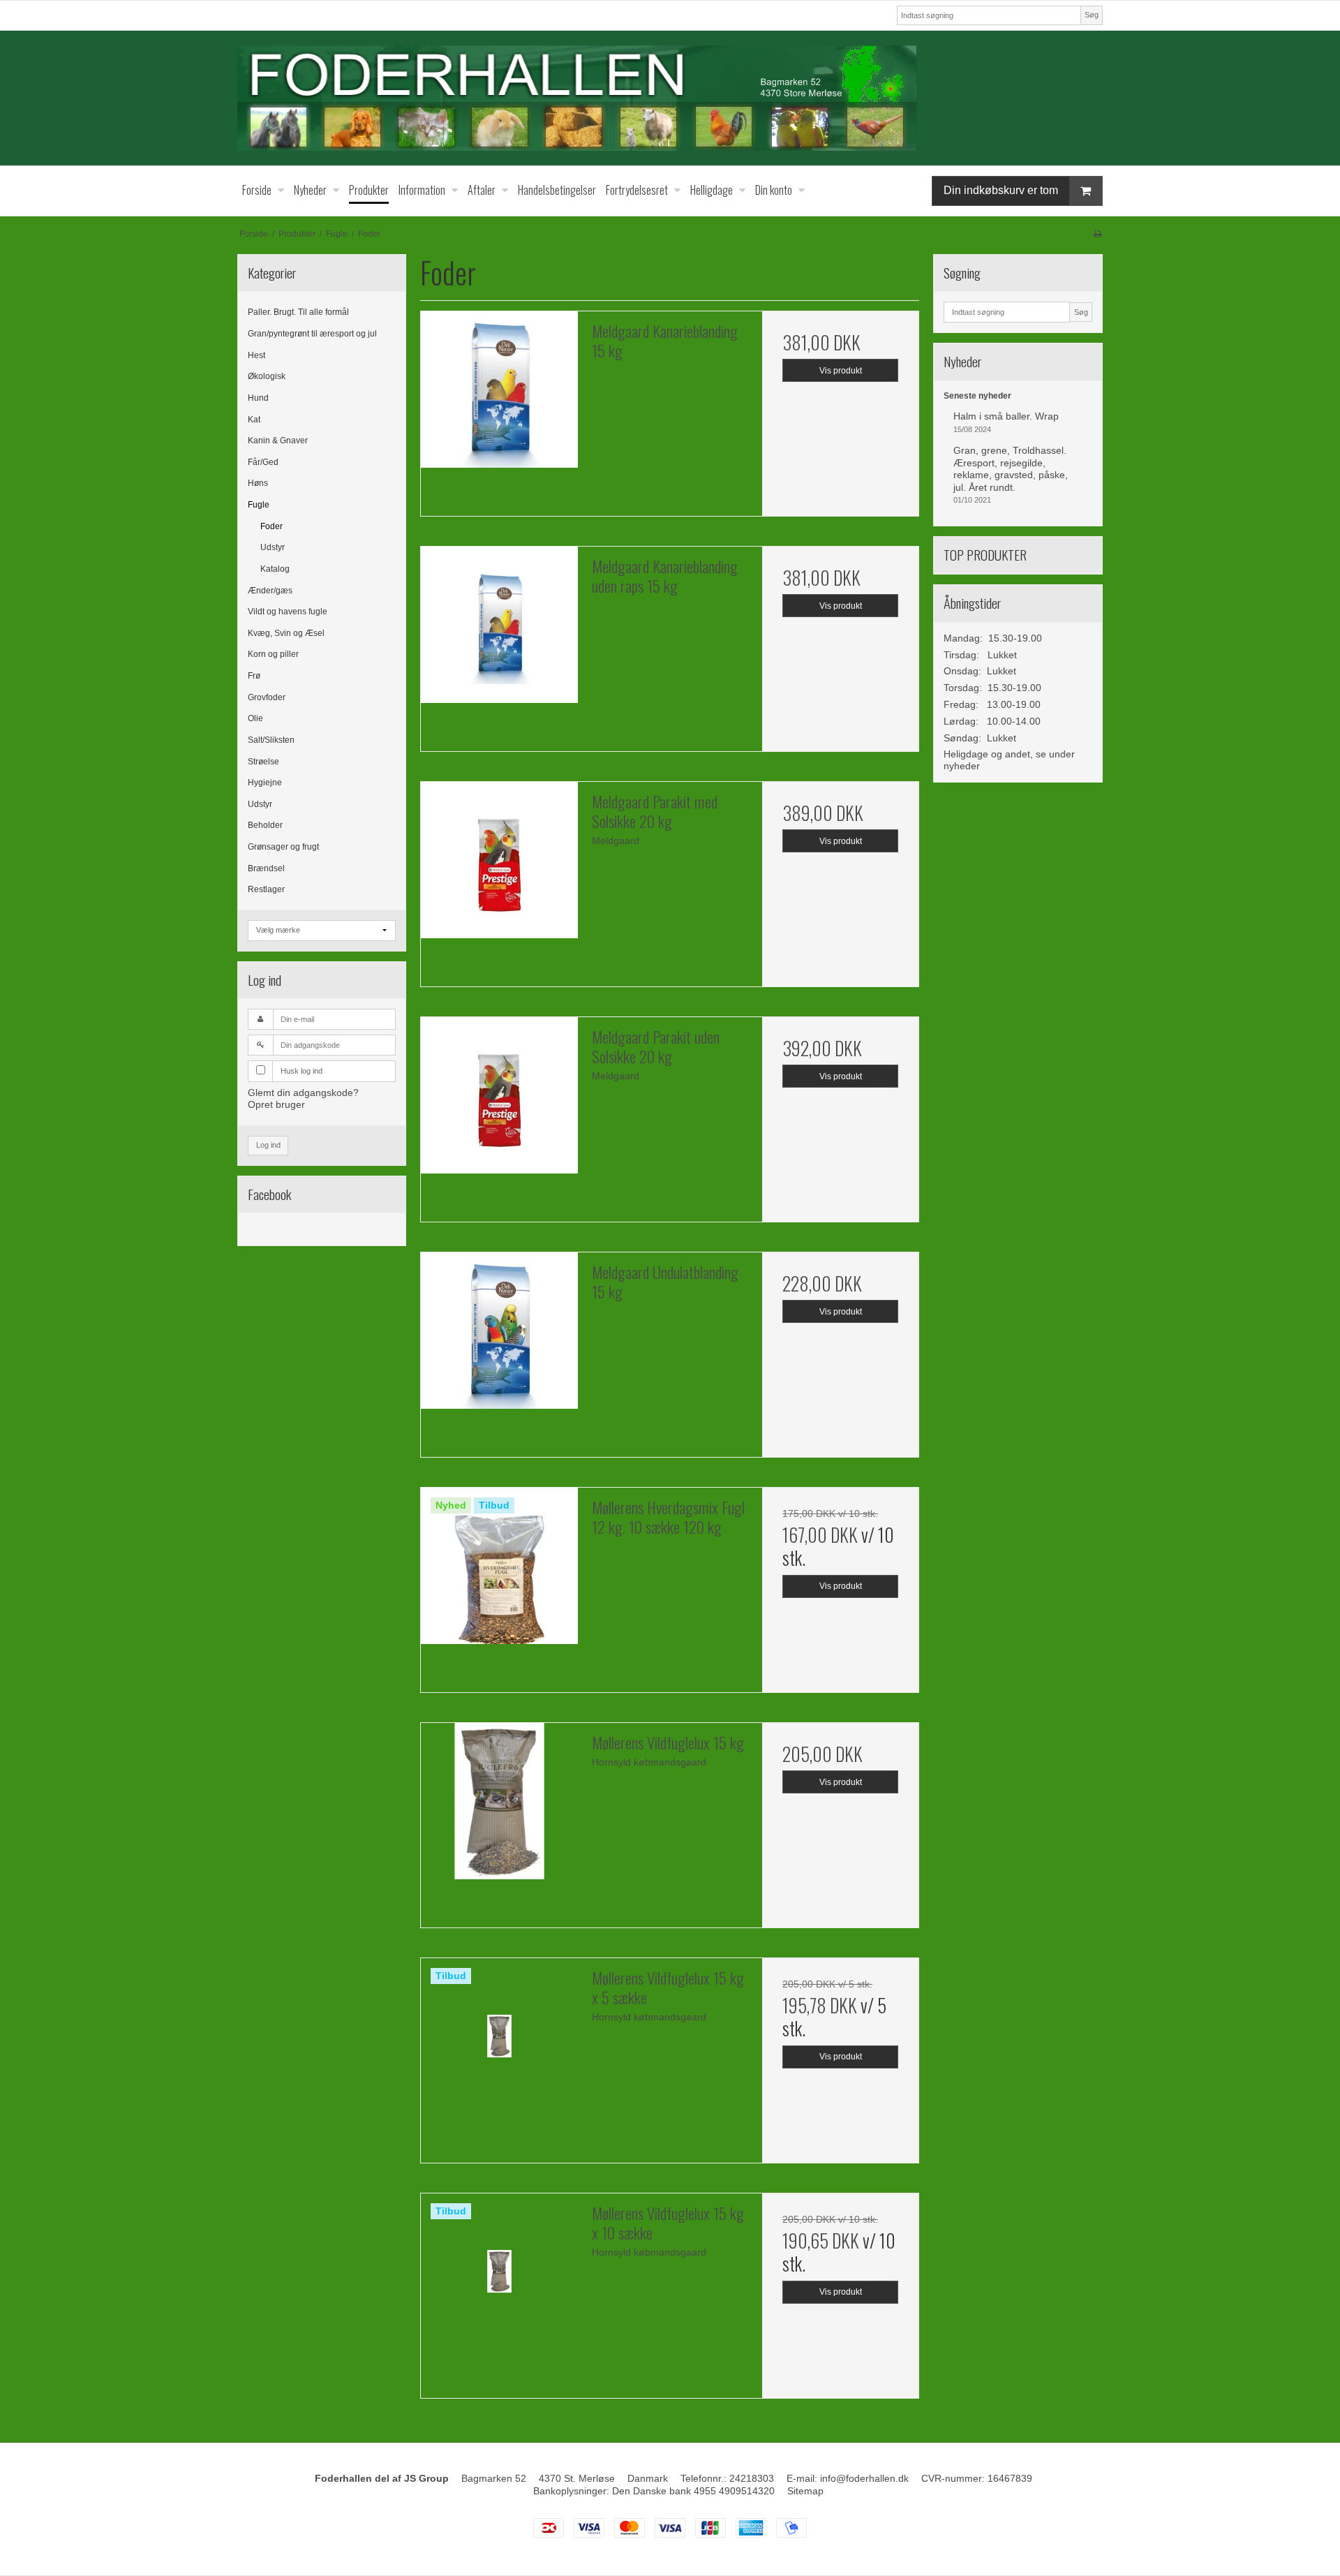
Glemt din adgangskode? (303, 1093)
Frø (254, 676)
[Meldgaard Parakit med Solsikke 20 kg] (499, 860)
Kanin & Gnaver (278, 441)
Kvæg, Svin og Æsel (286, 633)
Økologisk (267, 376)
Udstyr (273, 547)
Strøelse (263, 762)
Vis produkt (841, 371)
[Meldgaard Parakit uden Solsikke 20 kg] (499, 1095)
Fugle (259, 505)
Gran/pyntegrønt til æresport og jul (312, 334)
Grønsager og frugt (283, 847)
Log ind (268, 1145)
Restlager (266, 889)
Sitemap (805, 2491)
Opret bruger (276, 1104)
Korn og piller (273, 654)
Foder (271, 526)
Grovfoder (267, 697)
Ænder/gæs (270, 591)
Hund (258, 398)
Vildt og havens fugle (288, 612)
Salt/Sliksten (271, 740)
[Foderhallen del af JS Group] (670, 98)
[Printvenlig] (1097, 234)
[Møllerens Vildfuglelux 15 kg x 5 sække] (499, 2036)
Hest (256, 355)
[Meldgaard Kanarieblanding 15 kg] (499, 390)
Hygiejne (265, 783)
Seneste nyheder (977, 396)
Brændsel (266, 868)
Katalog (275, 569)
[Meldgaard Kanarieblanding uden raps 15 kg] (499, 625)
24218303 (752, 2478)
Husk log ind (301, 1071)
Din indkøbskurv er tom (1001, 190)
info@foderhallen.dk (864, 2478)
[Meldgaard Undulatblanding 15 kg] (499, 1331)
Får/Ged (263, 462)
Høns (258, 483)
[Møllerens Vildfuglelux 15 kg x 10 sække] (499, 2272)
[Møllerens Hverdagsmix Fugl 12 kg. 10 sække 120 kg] (499, 1566)
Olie (255, 718)
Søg (1092, 15)
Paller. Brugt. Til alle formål (298, 312)
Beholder (265, 825)
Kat (254, 420)
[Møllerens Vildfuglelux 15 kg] (499, 1801)
